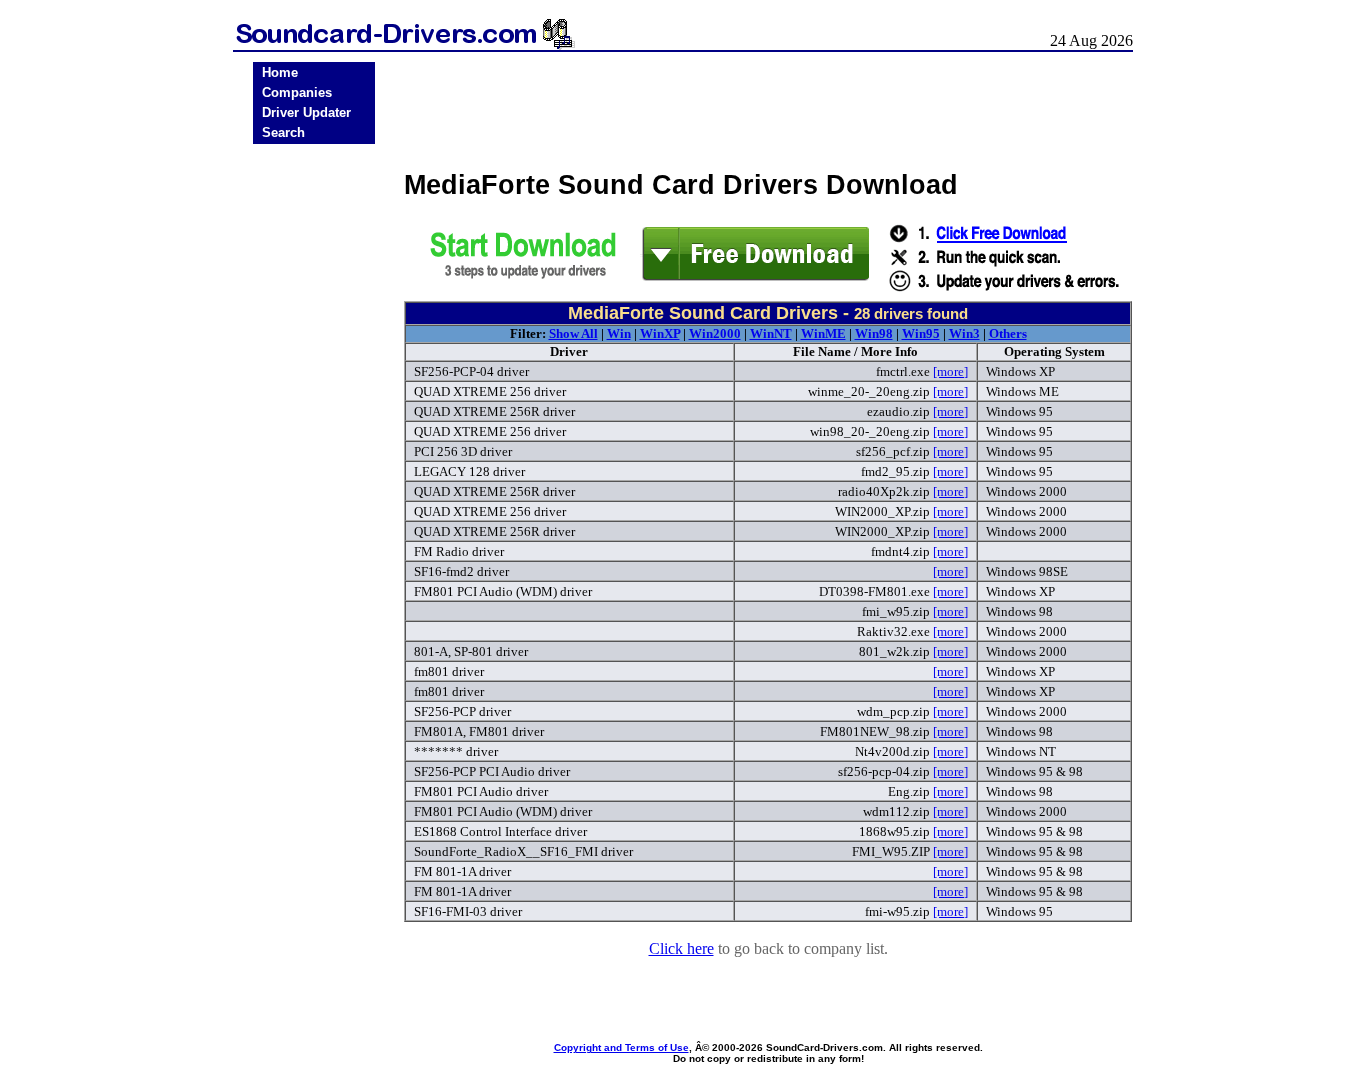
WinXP (660, 333)
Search (283, 132)
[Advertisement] (314, 462)
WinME (823, 333)
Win (619, 333)
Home (280, 72)
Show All (573, 333)
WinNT (771, 333)
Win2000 (715, 333)
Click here (681, 948)
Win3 (964, 333)
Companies (297, 92)
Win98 (874, 333)
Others (1008, 333)
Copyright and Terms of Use (621, 1047)
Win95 (921, 333)
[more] (950, 371)
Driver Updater (306, 112)
